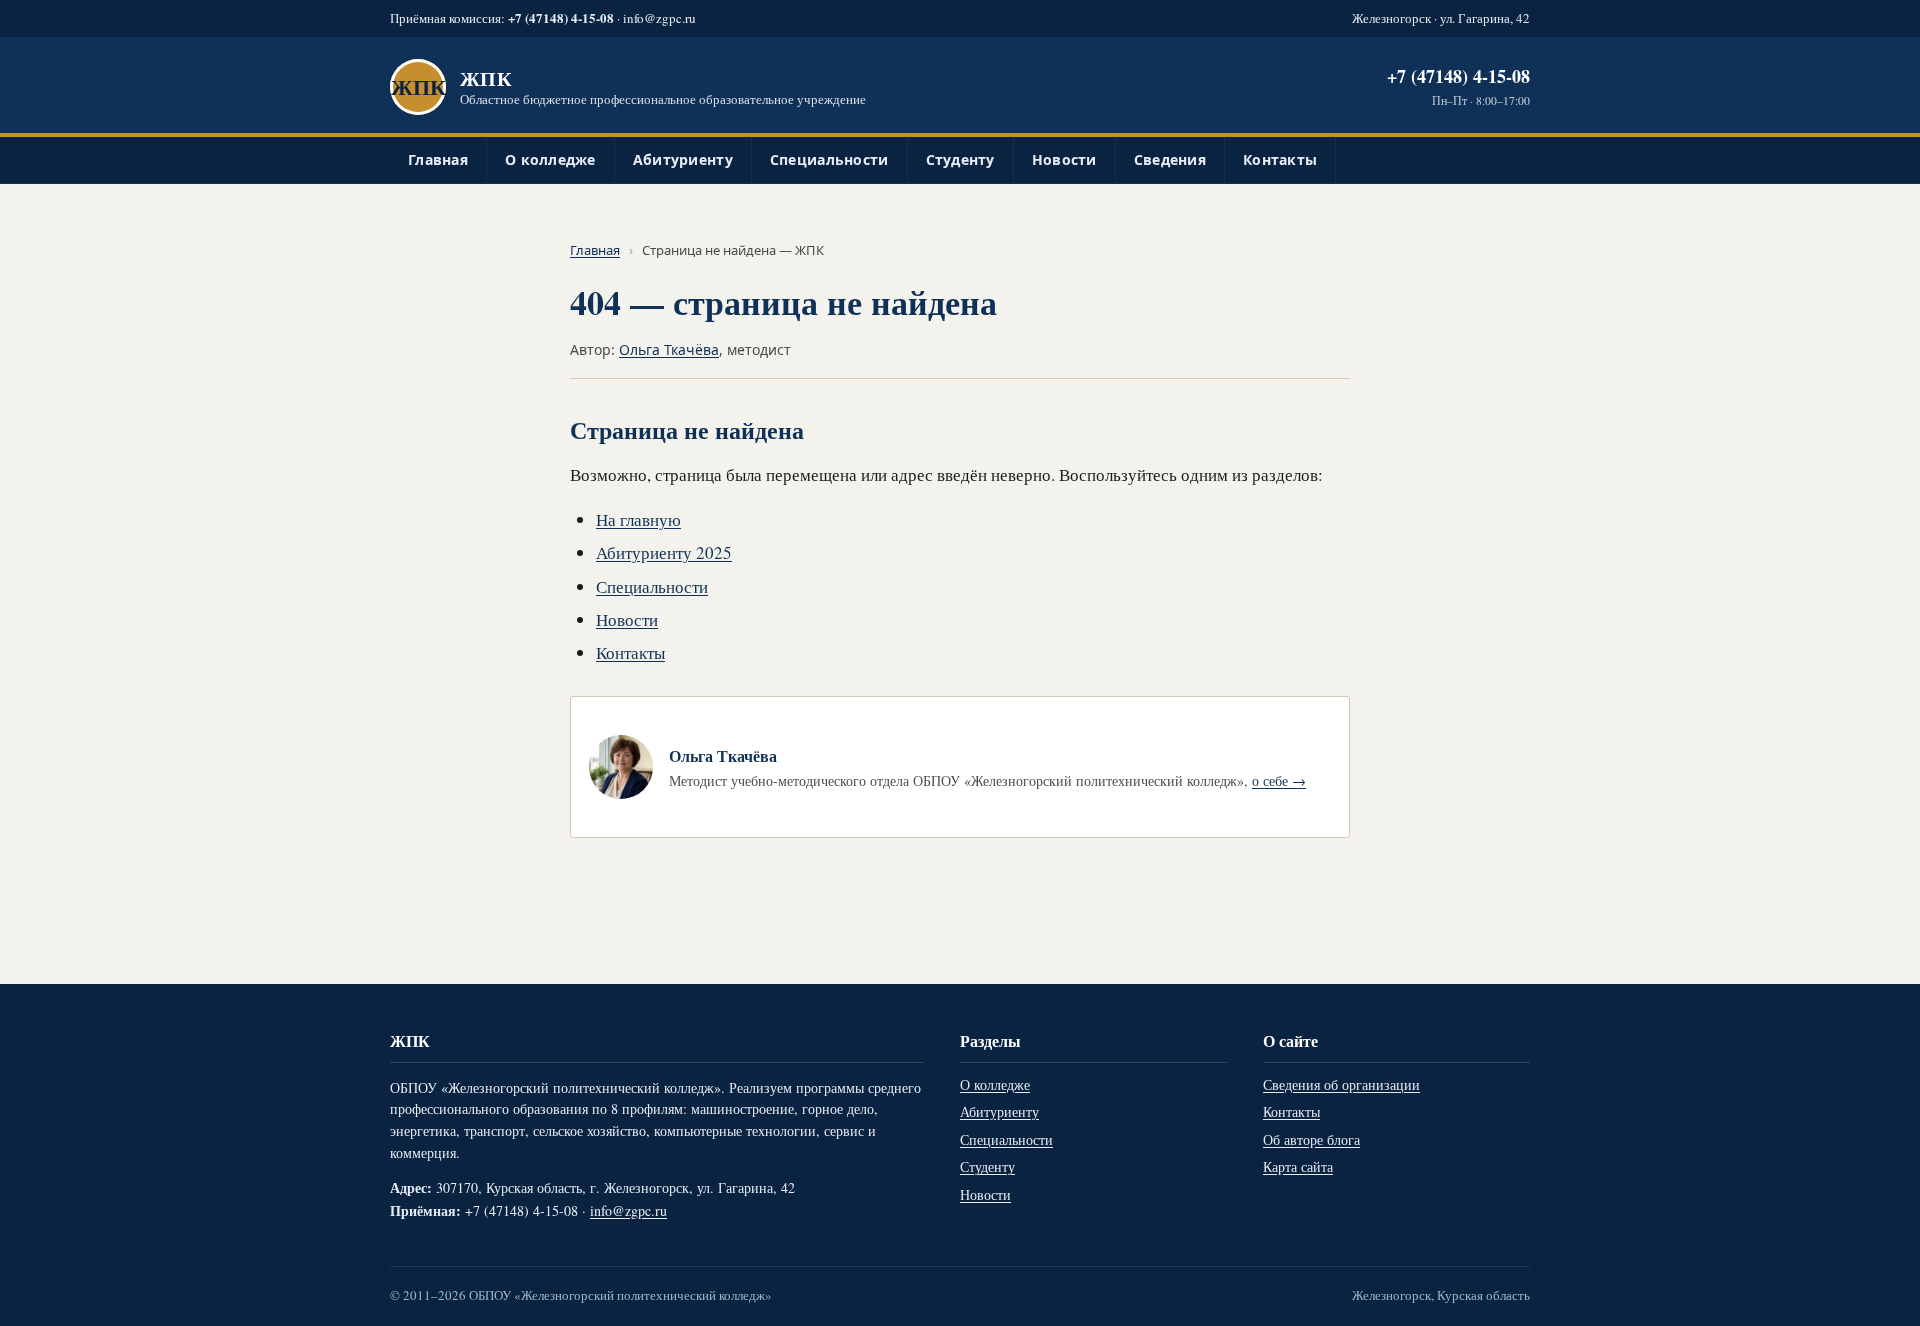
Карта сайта (1298, 1166)
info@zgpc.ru (659, 18)
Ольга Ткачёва (669, 349)
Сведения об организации (1341, 1084)
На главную (638, 519)
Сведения (1170, 159)
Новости (1064, 159)
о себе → (1279, 780)
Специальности (829, 159)
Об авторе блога (1311, 1139)
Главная (438, 159)
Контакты (1280, 159)
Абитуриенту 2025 (664, 552)
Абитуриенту (683, 159)
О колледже (550, 159)
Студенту (960, 159)
